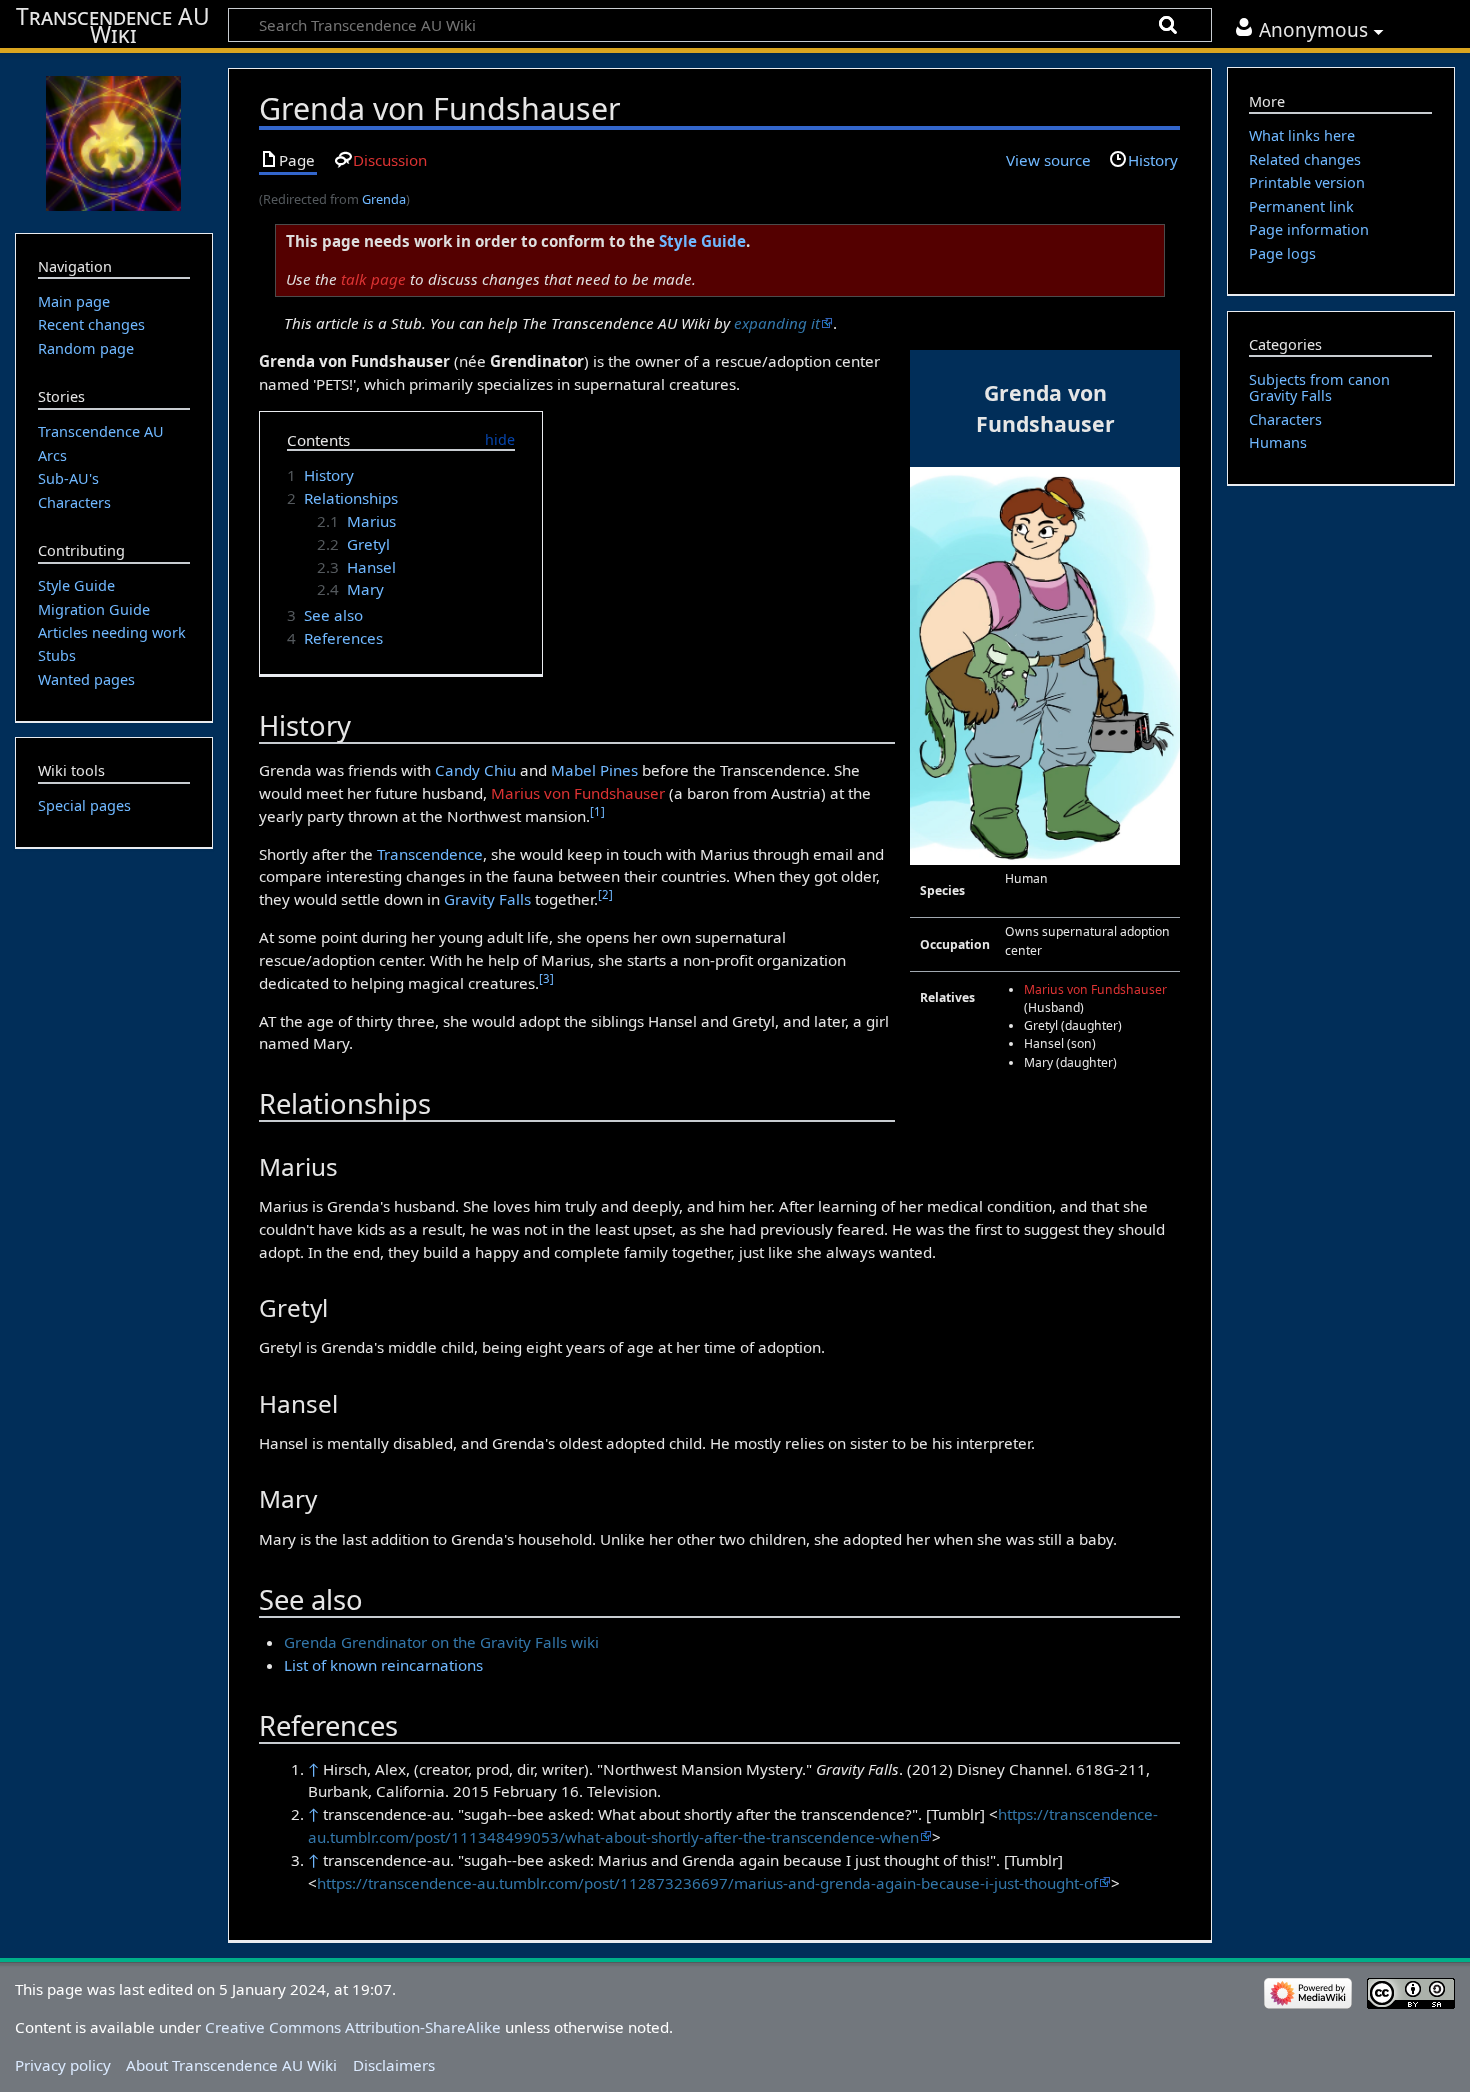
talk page (373, 279)
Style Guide (702, 241)
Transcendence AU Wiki (113, 26)
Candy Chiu (475, 770)
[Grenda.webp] (1045, 664)
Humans (1278, 442)
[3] (546, 978)
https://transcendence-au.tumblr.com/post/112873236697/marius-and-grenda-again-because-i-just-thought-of (707, 1883)
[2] (605, 894)
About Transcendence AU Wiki (231, 2065)
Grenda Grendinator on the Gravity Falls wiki (441, 1642)
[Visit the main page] (114, 141)
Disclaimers (394, 2065)
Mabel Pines (594, 770)
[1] (597, 811)
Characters (1285, 419)
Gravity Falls (487, 899)
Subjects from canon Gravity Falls (1319, 387)
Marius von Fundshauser (1095, 989)
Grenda (384, 199)
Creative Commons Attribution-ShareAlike (353, 2027)
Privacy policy (63, 2065)
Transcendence (430, 854)
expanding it (777, 323)
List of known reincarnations (383, 1665)
